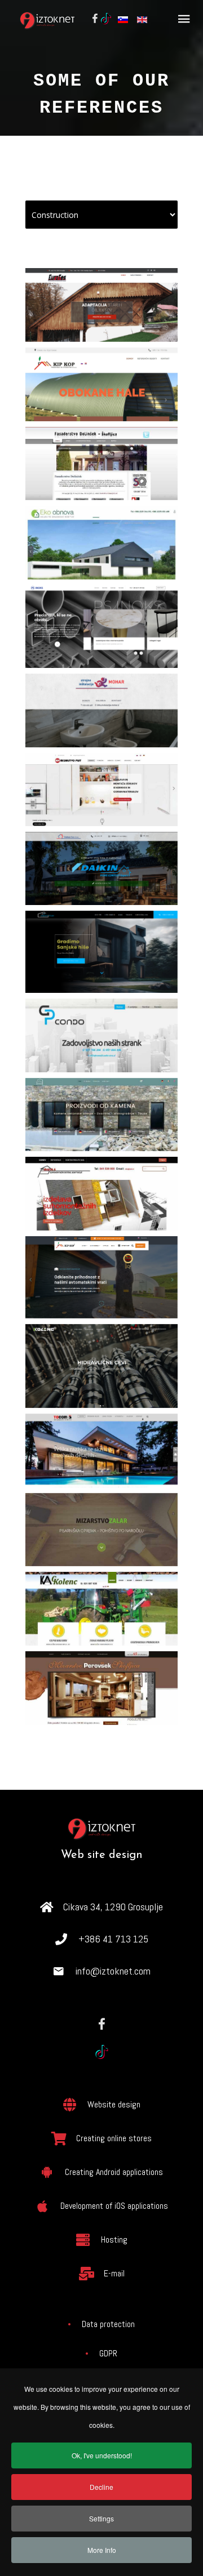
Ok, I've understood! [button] (102, 2455)
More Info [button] (102, 2550)
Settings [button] (101, 2518)
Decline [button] (101, 2487)
